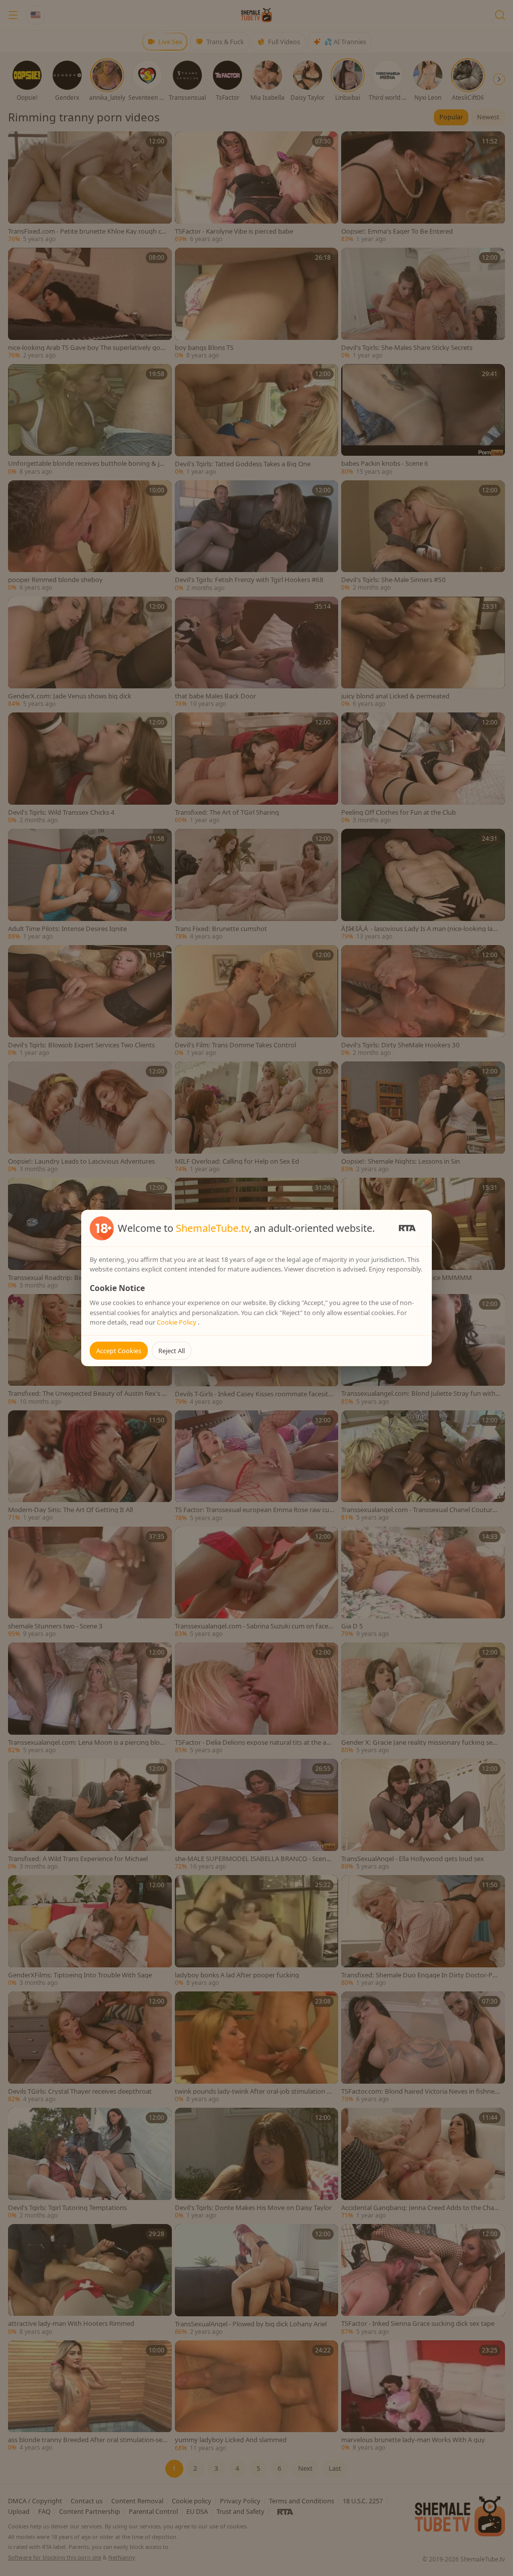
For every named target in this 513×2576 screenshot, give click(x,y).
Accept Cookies (119, 1351)
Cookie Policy (177, 1322)
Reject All (172, 1351)
